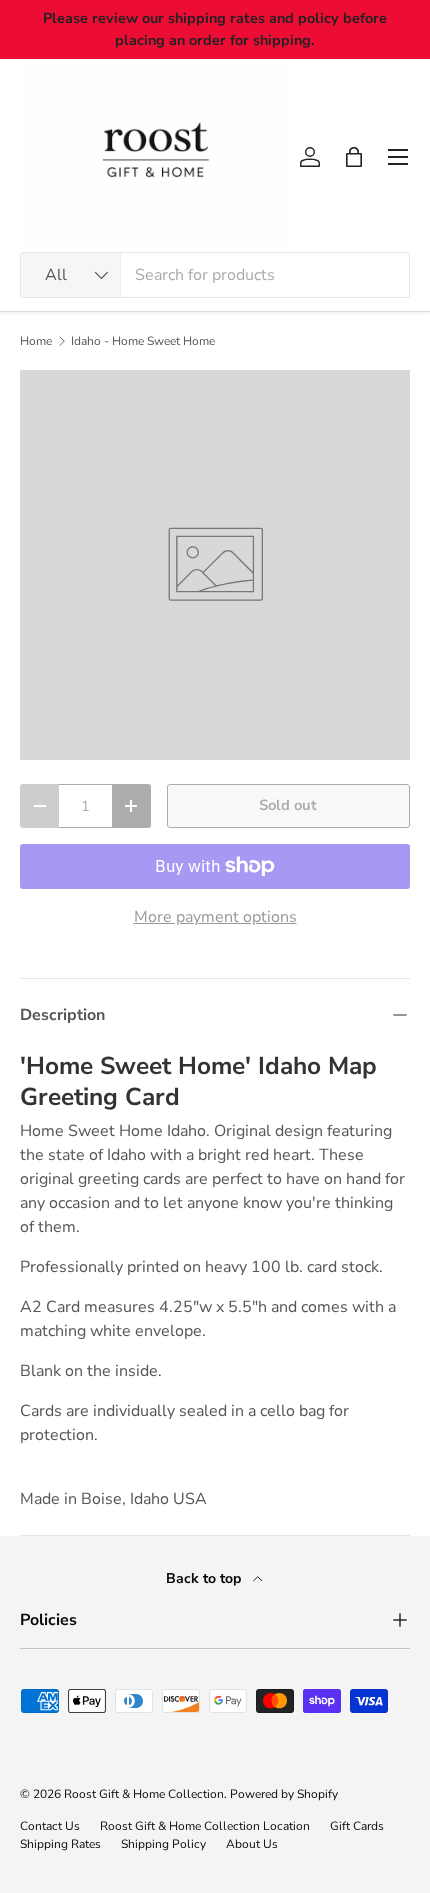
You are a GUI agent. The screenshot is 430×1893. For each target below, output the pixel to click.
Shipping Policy (163, 1844)
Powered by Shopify (284, 1794)
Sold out (288, 805)
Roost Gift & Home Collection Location (205, 1826)
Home (36, 341)
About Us (252, 1844)
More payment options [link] (215, 917)
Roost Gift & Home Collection (144, 1794)
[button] (354, 157)
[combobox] (215, 275)
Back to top (205, 1578)
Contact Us (50, 1826)
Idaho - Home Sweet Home (143, 341)
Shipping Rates (60, 1844)
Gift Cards (357, 1826)
